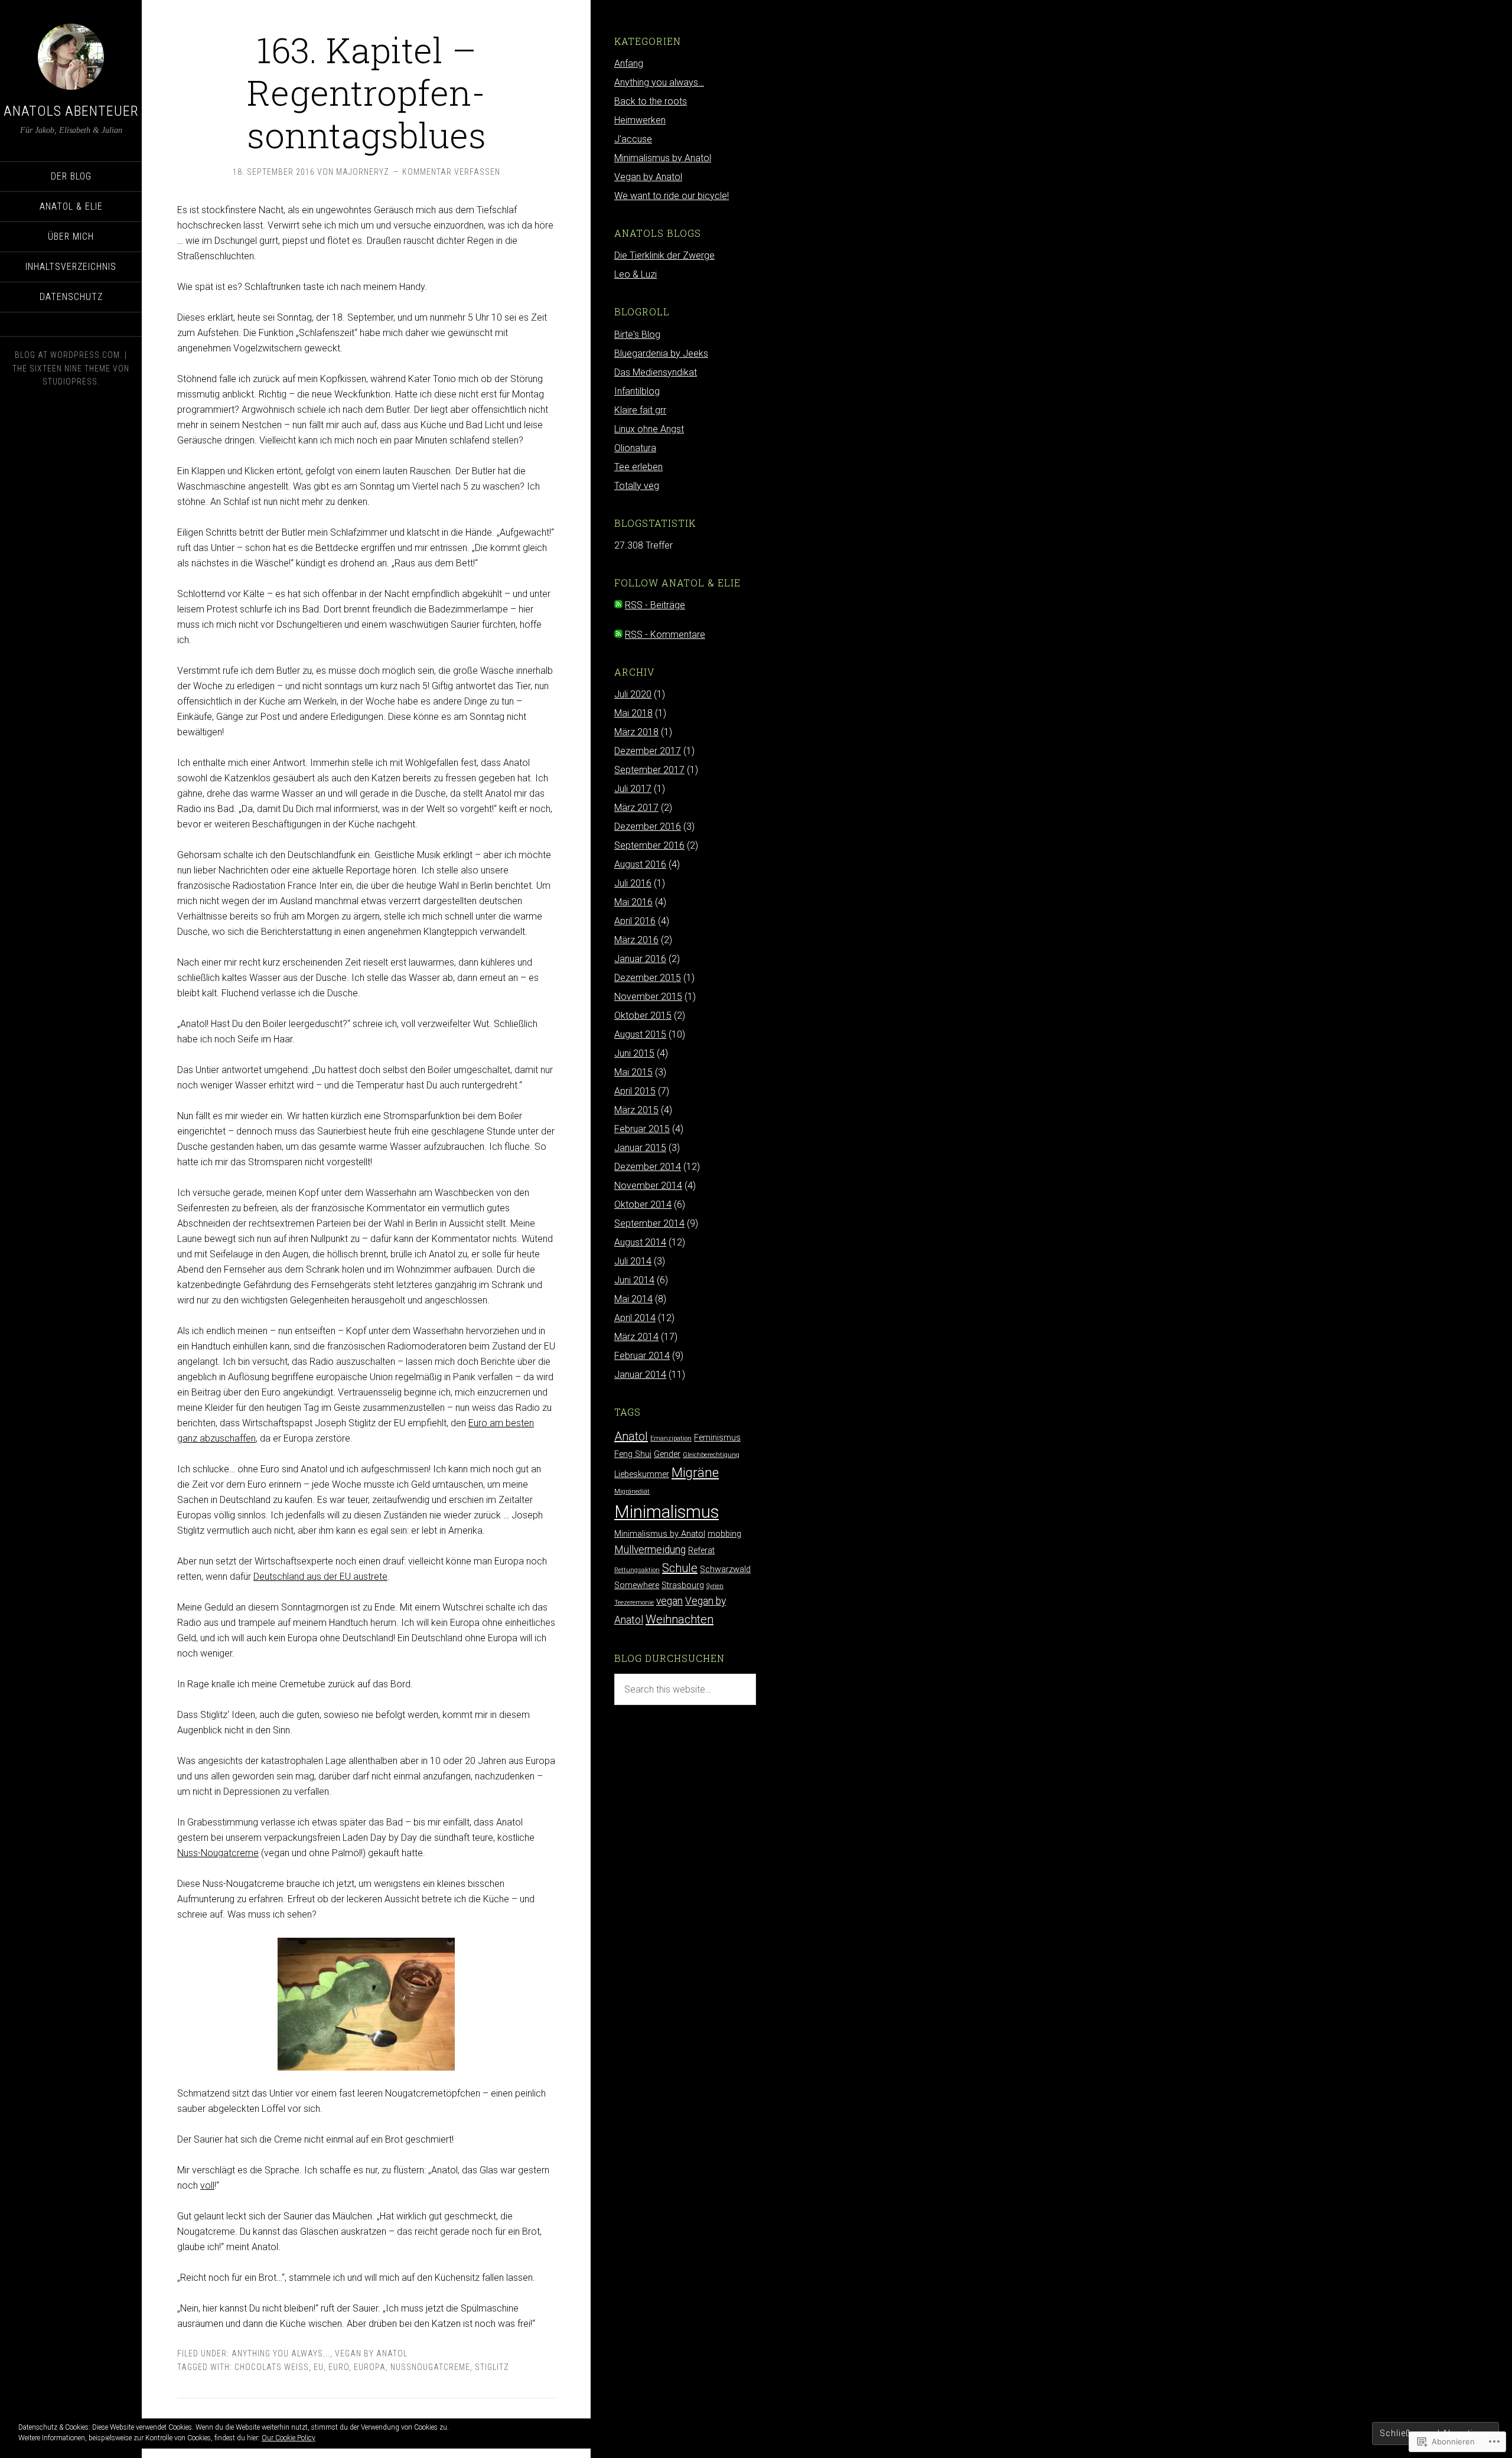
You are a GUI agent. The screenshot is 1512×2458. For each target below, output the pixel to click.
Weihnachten (680, 1619)
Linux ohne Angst (649, 429)
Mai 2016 (633, 902)
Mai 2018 (633, 713)
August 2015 (640, 1034)
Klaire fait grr (640, 410)
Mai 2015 (633, 1072)
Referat (701, 1551)
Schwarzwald (725, 1569)
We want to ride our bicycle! (672, 196)
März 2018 (636, 732)
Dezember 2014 (648, 1167)
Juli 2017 (633, 789)
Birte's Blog (637, 335)
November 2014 (648, 1186)
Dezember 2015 (648, 978)
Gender (667, 1454)
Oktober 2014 (643, 1204)
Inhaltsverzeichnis (71, 267)
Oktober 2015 (643, 1016)
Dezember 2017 (648, 751)
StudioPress (70, 382)
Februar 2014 (642, 1356)
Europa (370, 2367)
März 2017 (636, 808)
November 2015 (648, 997)
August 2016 (640, 864)
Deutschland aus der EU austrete (320, 1577)
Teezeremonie (634, 1603)
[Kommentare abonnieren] (618, 635)
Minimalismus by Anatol (663, 158)
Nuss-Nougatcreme (218, 1853)
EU (319, 2367)
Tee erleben (638, 467)
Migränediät (632, 1492)
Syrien (715, 1586)
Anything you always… (659, 82)
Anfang (629, 63)
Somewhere (637, 1585)
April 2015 (635, 1091)
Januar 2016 (640, 959)
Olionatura (635, 448)
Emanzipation (671, 1438)
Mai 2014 (633, 1299)
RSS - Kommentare (665, 635)
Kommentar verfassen (451, 172)
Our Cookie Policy (289, 2438)
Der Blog (71, 176)
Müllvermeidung (650, 1550)
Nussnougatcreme (430, 2367)
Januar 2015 (640, 1148)
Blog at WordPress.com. (69, 355)
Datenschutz (71, 297)
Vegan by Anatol (371, 2353)
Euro (339, 2367)
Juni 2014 (634, 1280)
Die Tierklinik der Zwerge (664, 255)
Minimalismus (667, 1512)
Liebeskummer (642, 1474)
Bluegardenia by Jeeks (661, 353)
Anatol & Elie (71, 206)
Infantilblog (637, 391)
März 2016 (636, 940)
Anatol (631, 1436)
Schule (680, 1568)
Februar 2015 (642, 1129)
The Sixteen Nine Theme (61, 369)
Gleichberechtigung (711, 1455)
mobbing (724, 1534)
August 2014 (640, 1242)
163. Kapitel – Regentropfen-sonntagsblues (366, 92)
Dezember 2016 (648, 827)
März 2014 (636, 1337)
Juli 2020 (633, 694)
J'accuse (633, 139)
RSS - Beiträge (655, 605)
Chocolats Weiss (272, 2367)
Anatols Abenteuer (71, 111)
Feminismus (717, 1438)
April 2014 (635, 1318)
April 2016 (635, 921)
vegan (669, 1601)
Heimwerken (640, 120)
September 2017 (649, 770)
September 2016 (649, 845)
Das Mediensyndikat (656, 372)
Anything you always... (281, 2353)
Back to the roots (651, 101)
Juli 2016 (633, 883)
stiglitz (492, 2367)
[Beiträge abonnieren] (618, 605)
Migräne (695, 1472)
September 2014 (649, 1223)
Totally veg (637, 486)
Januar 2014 (640, 1375)
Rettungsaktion (637, 1570)
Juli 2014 (633, 1261)
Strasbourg (683, 1585)
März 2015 (636, 1110)
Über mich (71, 237)
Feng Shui (633, 1454)
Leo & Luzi (636, 274)
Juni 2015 (634, 1053)
